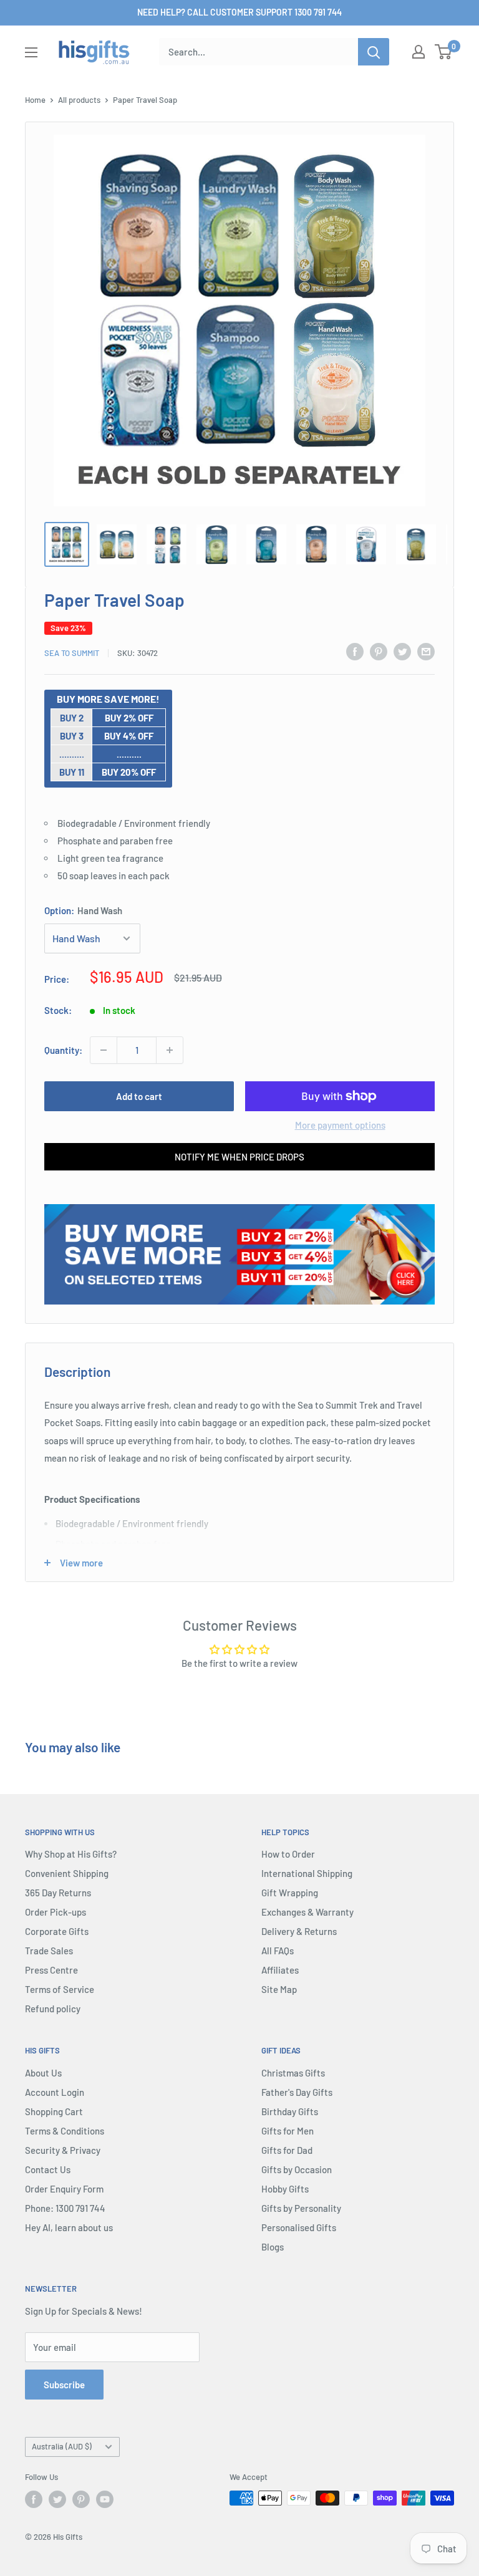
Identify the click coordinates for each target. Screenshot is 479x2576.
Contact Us (48, 2169)
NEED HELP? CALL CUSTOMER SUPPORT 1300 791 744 (239, 12)
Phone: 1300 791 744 (65, 2208)
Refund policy (53, 2009)
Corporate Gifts (57, 1931)
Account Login (55, 2092)
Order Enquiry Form (64, 2189)
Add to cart (139, 1096)
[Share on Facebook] (355, 651)
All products (79, 100)
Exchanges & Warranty (307, 1912)
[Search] (374, 52)
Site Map (279, 1989)
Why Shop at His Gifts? (71, 1854)
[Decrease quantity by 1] (104, 1050)
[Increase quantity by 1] (170, 1050)
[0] (444, 52)
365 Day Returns (58, 1893)
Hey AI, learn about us (69, 2227)
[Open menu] (31, 52)
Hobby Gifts (285, 2189)
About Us (43, 2073)
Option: (83, 910)
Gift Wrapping (290, 1893)
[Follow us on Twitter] (57, 2499)
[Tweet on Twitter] (402, 651)
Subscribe (64, 2385)
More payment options (340, 1125)
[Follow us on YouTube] (105, 2499)
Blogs (273, 2247)
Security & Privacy (63, 2150)
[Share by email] (426, 651)
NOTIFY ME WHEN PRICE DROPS (239, 1157)
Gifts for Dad (287, 2150)
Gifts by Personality (301, 2208)
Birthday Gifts (290, 2111)
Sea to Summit (72, 653)
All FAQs (278, 1951)
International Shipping (307, 1873)
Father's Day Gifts (297, 2092)
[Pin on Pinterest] (379, 651)
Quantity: (63, 1050)
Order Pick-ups (56, 1912)
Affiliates (280, 1970)
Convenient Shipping (67, 1873)
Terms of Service (60, 1989)
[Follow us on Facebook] (34, 2499)
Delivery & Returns (299, 1931)
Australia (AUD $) (62, 2446)
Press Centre (51, 1970)
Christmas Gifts (293, 2073)
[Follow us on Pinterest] (81, 2499)
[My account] (419, 52)
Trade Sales (49, 1951)
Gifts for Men (288, 2131)
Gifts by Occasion (297, 2169)
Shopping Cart (54, 2111)
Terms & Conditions (65, 2131)
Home (35, 100)
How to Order (288, 1854)
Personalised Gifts (299, 2227)
